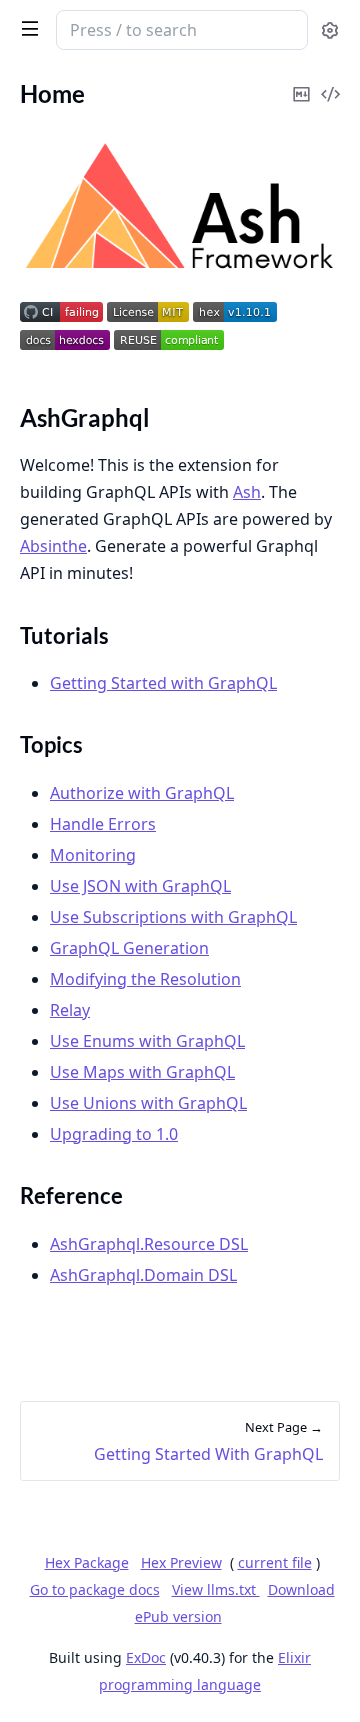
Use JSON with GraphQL (140, 886)
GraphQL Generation (129, 948)
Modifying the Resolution (145, 979)
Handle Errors (103, 824)
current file (275, 1562)
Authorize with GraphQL (142, 793)
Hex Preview (181, 1562)
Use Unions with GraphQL (148, 1103)
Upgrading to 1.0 (114, 1134)
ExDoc (146, 1657)
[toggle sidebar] (26, 28)
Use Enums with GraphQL (147, 1041)
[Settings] (330, 30)
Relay (70, 1010)
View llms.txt (216, 1589)
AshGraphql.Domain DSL (143, 1275)
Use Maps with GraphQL (142, 1072)
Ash (247, 492)
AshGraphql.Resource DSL (149, 1244)
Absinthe (53, 546)
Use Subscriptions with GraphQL (173, 917)
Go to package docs (95, 1590)
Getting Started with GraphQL (163, 683)
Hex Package (87, 1562)
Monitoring (93, 855)
